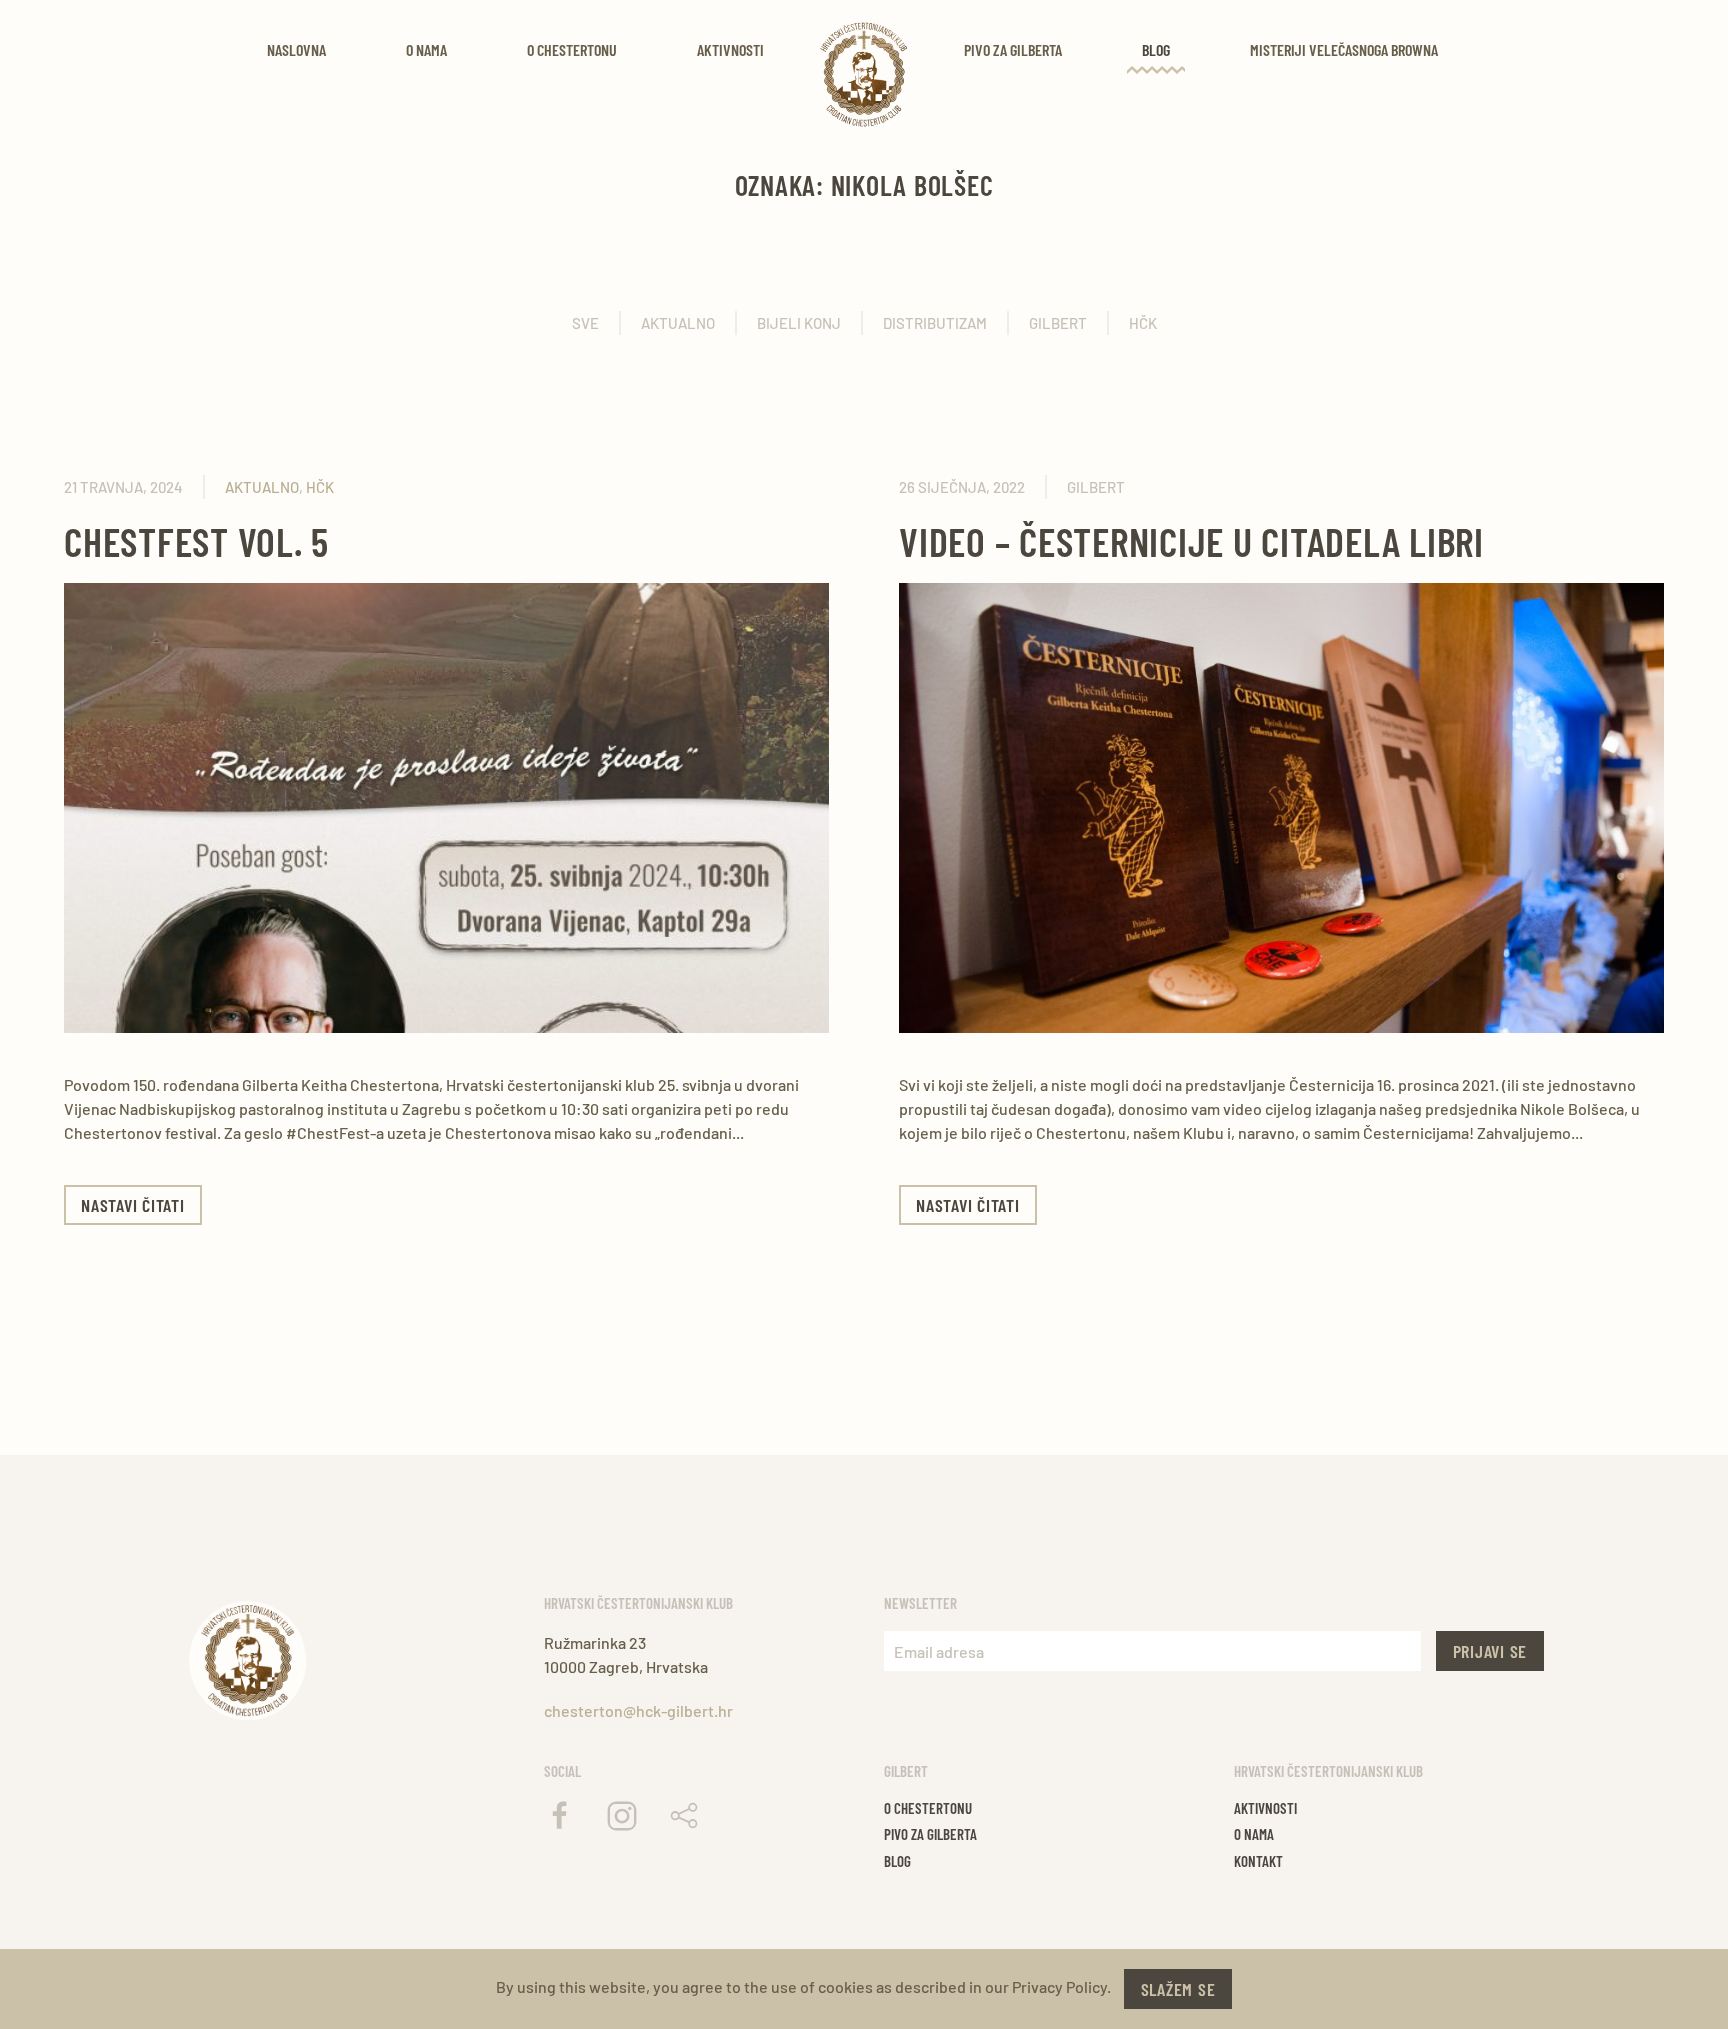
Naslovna (296, 49)
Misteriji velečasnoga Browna (1344, 49)
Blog (1156, 49)
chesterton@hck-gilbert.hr (638, 1710)
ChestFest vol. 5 (196, 541)
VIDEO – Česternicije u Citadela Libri (1191, 541)
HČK (1143, 323)
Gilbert (1058, 323)
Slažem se (1178, 1989)
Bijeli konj (799, 323)
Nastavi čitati (133, 1205)
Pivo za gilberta (930, 1834)
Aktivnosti (730, 49)
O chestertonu (928, 1808)
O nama (426, 49)
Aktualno (678, 323)
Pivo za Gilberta (1013, 49)
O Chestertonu (572, 49)
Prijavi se (1490, 1651)
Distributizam (935, 323)
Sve (585, 323)
